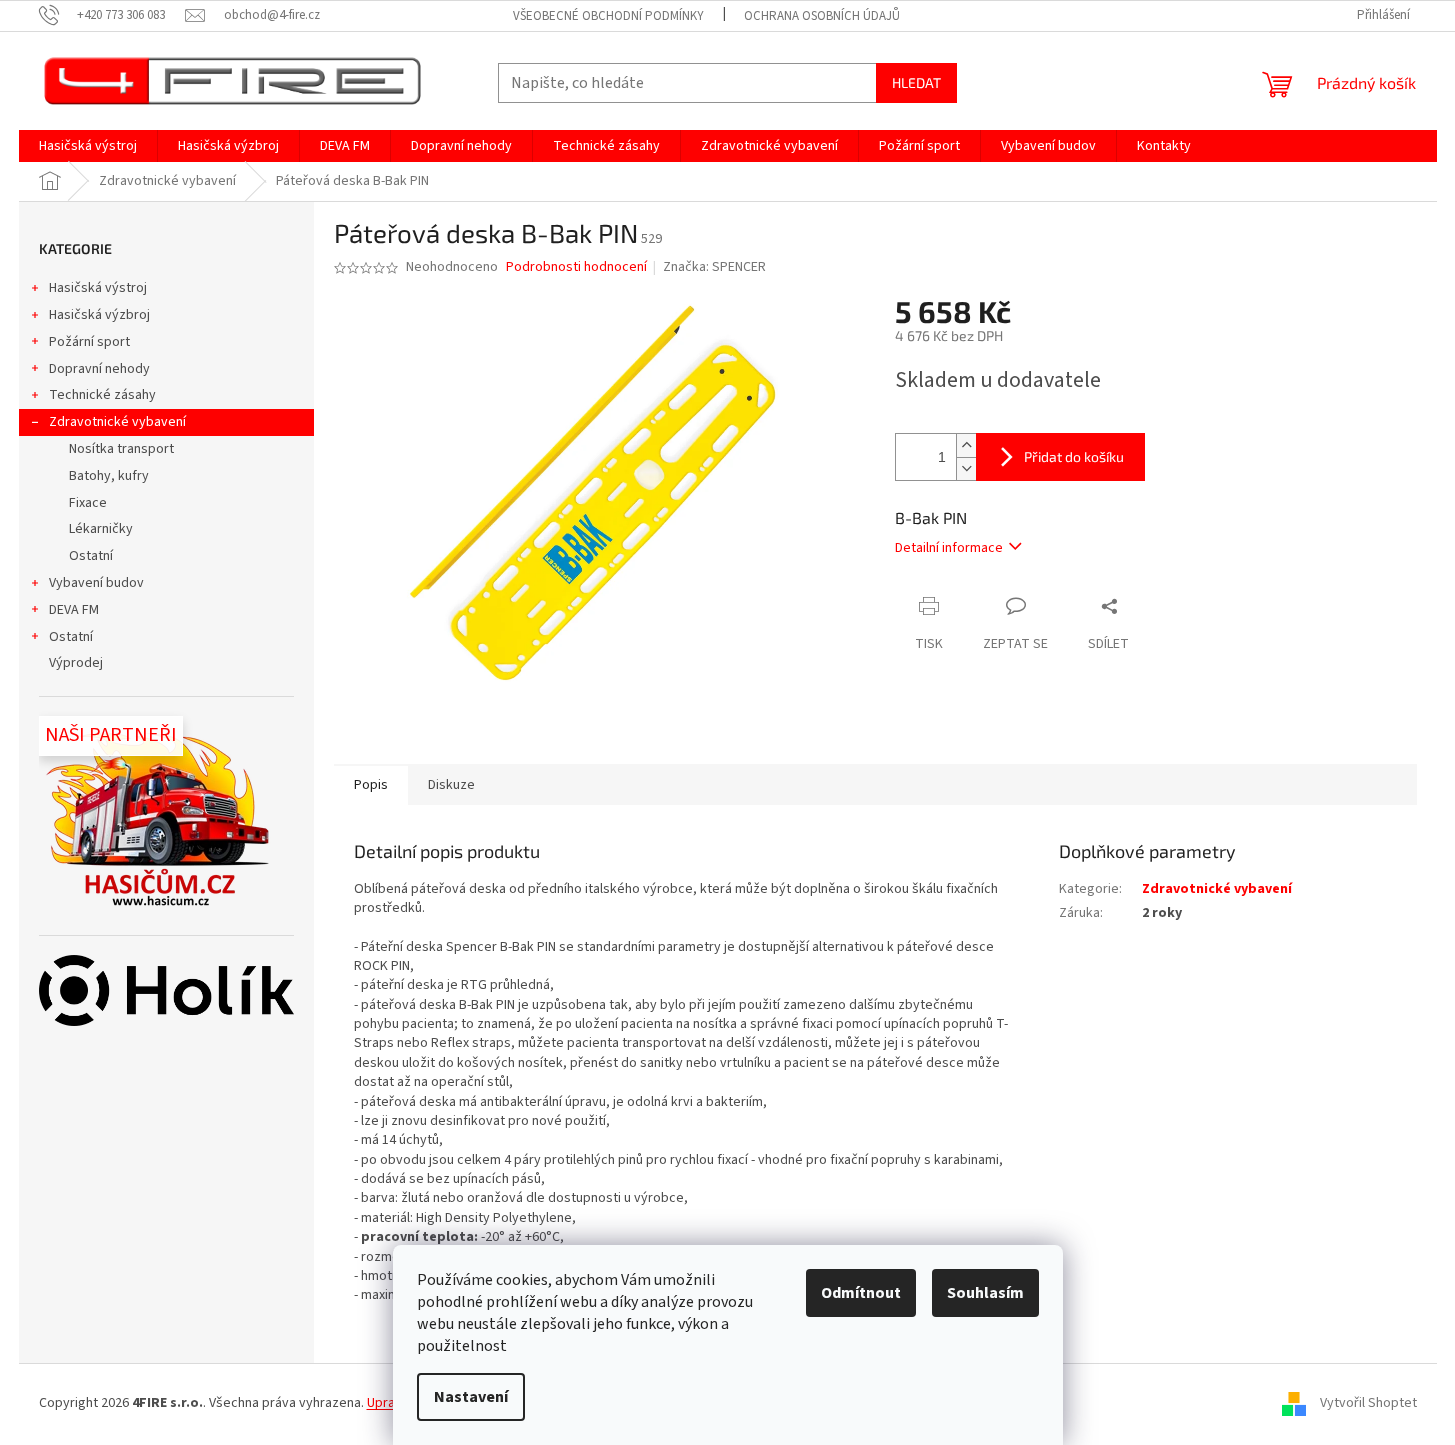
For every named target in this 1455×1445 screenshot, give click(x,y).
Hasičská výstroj (98, 288)
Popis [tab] (371, 785)
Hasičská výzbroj (99, 315)
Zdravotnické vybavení (117, 422)
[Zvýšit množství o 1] (966, 445)
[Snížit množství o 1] (966, 468)
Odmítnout (861, 1293)
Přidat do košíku (1074, 456)
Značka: (714, 267)
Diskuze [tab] (451, 785)
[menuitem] (88, 146)
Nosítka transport (121, 449)
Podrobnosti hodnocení (576, 267)
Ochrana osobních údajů (822, 16)
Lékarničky (101, 529)
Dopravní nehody (99, 369)
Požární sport (89, 342)
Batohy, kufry (109, 476)
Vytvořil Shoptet (1368, 1404)
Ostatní (91, 556)
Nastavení (471, 1397)
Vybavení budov (96, 583)
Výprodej (76, 663)
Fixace (88, 503)
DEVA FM (74, 610)
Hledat (916, 82)
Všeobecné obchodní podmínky (608, 16)
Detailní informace (949, 548)
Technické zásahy (102, 395)
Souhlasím (985, 1293)
